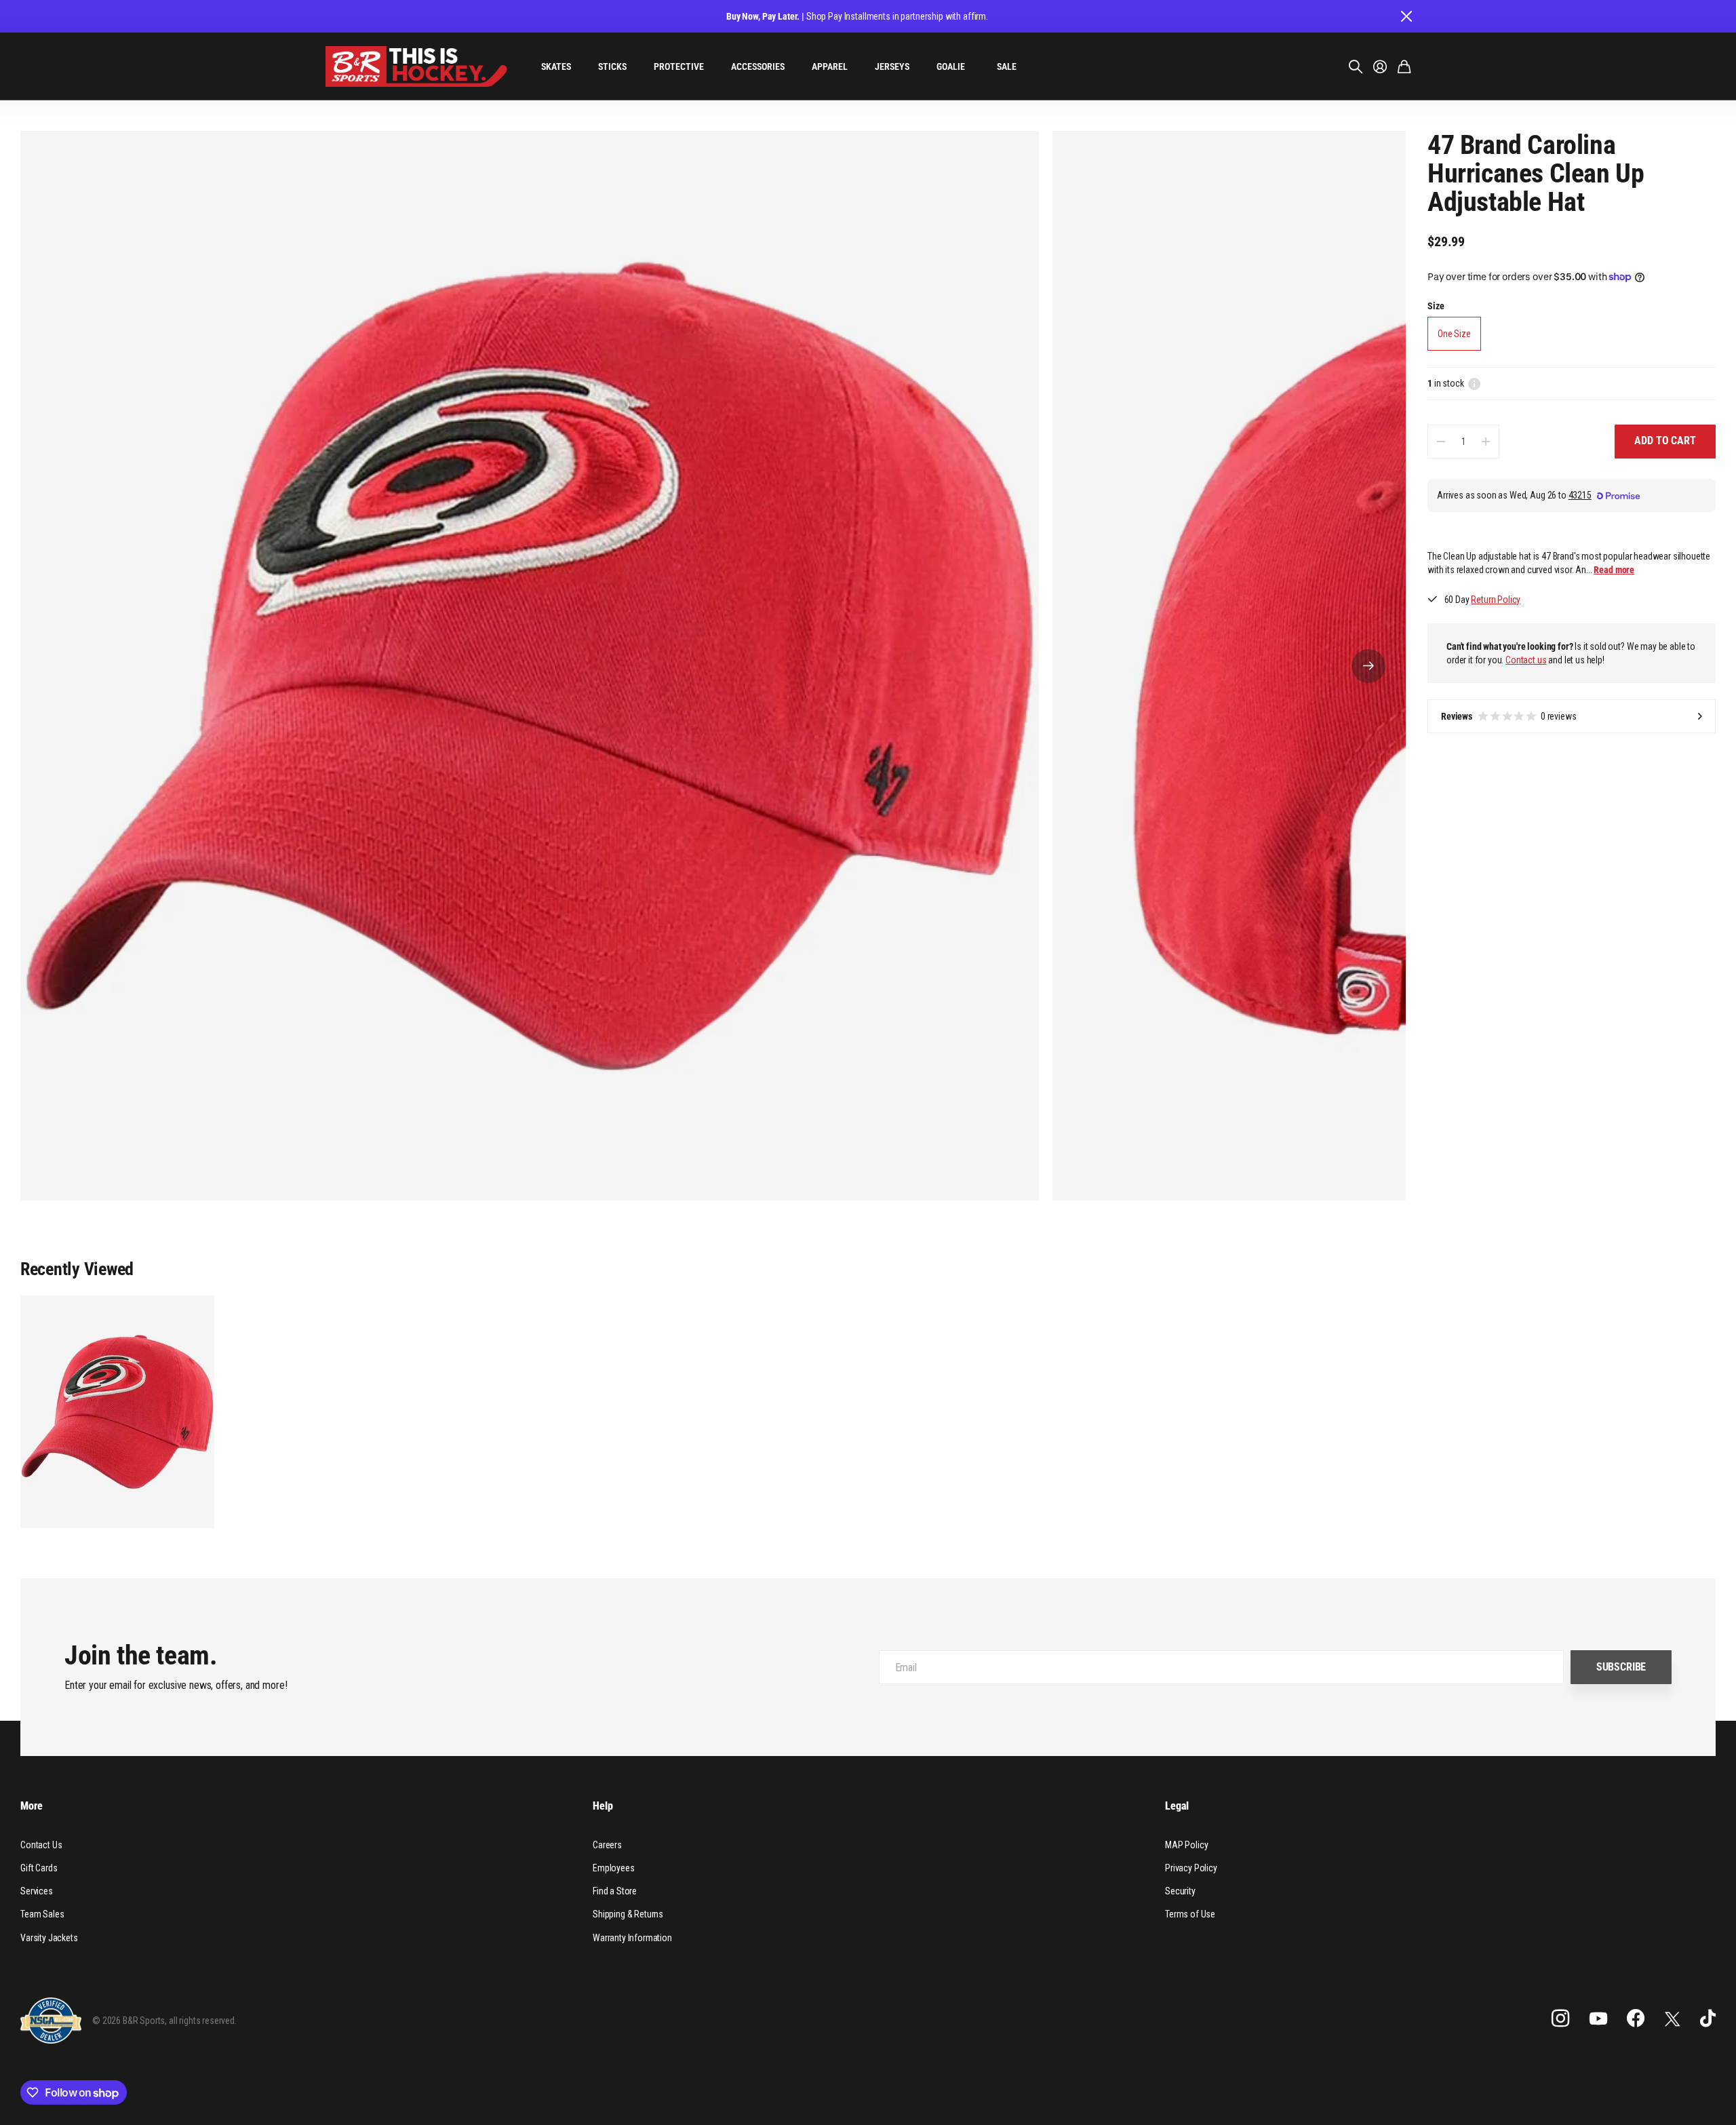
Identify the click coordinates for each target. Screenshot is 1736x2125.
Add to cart (1665, 441)
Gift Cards (39, 1868)
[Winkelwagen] (1404, 66)
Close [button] (1406, 16)
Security (1180, 1891)
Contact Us (41, 1845)
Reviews (1509, 716)
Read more (1614, 570)
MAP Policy (1186, 1845)
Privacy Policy (1191, 1868)
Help (603, 1806)
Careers (607, 1845)
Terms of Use (1190, 1914)
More (31, 1806)
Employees (614, 1868)
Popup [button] (1474, 384)
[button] (1368, 666)
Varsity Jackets (49, 1938)
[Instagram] (1560, 2019)
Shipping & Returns (628, 1914)
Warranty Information (632, 1938)
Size (1436, 306)
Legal (1177, 1806)
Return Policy (1496, 600)
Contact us (1526, 660)
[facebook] (1636, 2019)
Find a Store (615, 1891)
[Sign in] (1380, 66)
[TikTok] (1708, 2019)
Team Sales (42, 1914)
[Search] (1356, 66)
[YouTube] (1598, 2019)
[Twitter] (1672, 2019)
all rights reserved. (203, 2021)
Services (37, 1891)
